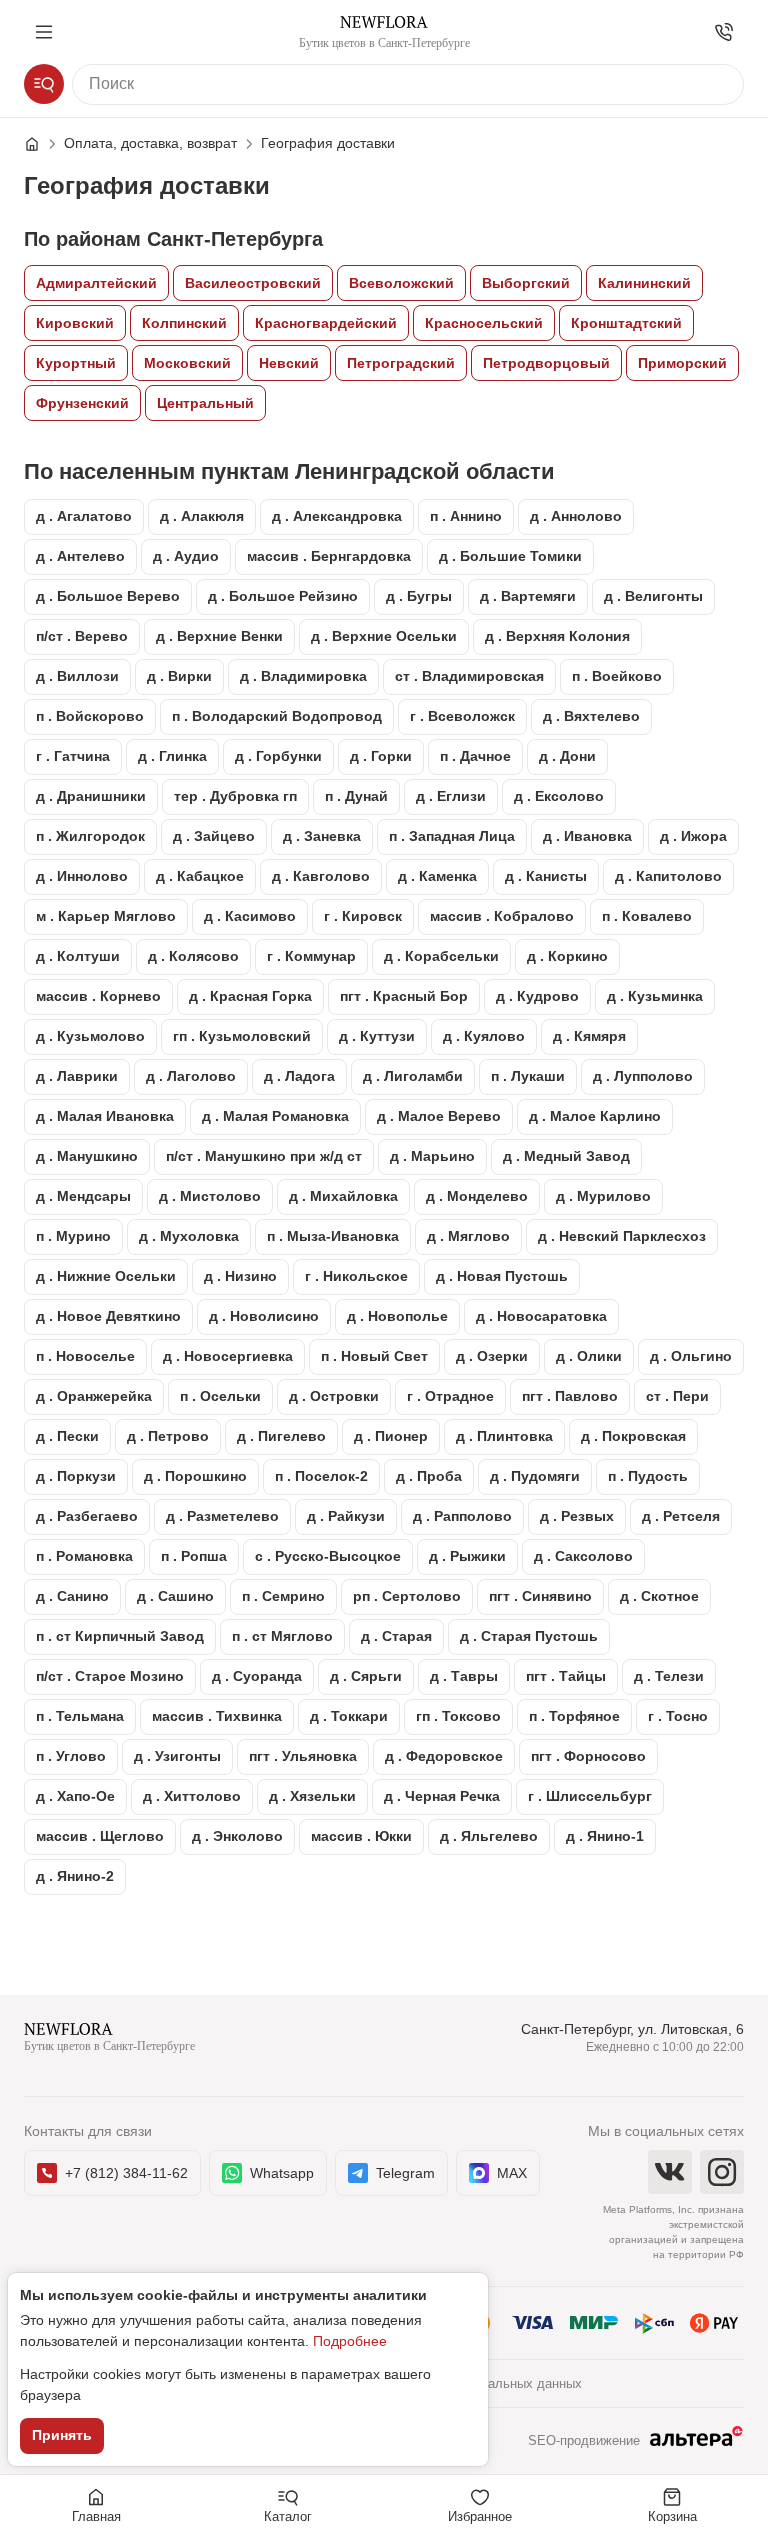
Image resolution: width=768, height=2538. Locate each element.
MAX (512, 2173)
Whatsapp (282, 2173)
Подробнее (350, 2341)
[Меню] (44, 32)
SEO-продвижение (584, 2440)
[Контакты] (724, 32)
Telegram (405, 2173)
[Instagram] (722, 2172)
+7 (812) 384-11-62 (126, 2173)
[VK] (670, 2172)
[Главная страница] (42, 144)
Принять (62, 2435)
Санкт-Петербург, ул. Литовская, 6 (632, 2029)
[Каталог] (44, 84)
